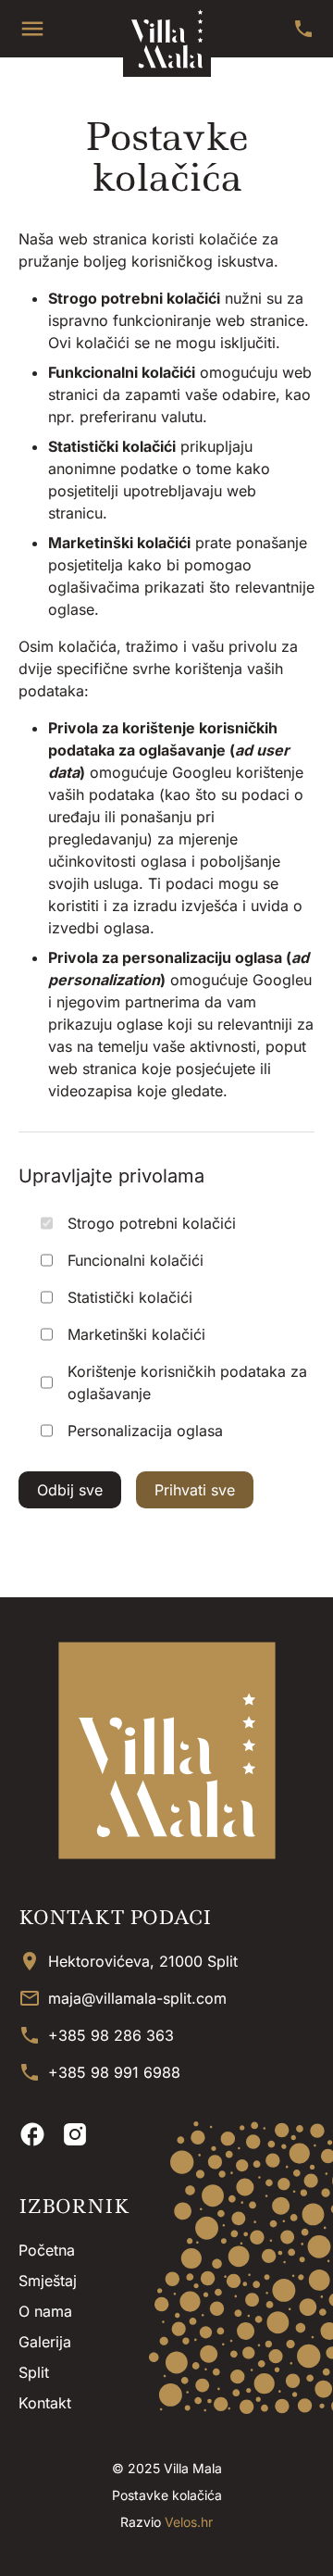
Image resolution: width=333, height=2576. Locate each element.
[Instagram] (75, 2134)
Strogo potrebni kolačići (152, 1223)
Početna (47, 2250)
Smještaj (48, 2281)
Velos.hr (189, 2522)
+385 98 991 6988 (114, 2072)
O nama (45, 2311)
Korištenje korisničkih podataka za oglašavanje (187, 1382)
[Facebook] (32, 2134)
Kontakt (45, 2403)
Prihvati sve (195, 1490)
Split (34, 2372)
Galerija (45, 2342)
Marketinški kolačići (136, 1334)
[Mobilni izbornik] (32, 29)
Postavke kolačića (167, 2495)
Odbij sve (70, 1490)
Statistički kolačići (130, 1297)
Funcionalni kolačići (136, 1260)
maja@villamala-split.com (137, 1998)
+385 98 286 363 (111, 2035)
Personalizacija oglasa (145, 1431)
